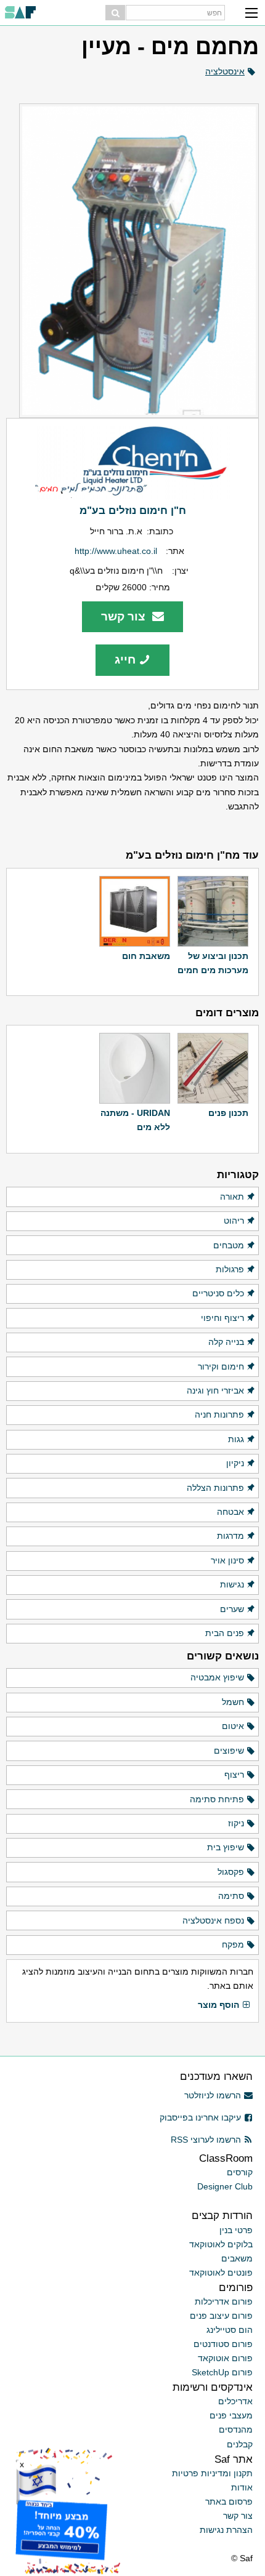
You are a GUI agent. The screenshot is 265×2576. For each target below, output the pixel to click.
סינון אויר (227, 1560)
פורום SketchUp (222, 2372)
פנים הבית (225, 1633)
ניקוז (236, 1823)
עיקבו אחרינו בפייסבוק (200, 2117)
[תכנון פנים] (213, 1068)
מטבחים (229, 1245)
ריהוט (234, 1221)
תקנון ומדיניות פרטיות (212, 2473)
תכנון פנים (228, 1113)
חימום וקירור (221, 1366)
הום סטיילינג (230, 2330)
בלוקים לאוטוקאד (221, 2244)
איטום (233, 1726)
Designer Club (225, 2186)
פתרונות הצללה (215, 1488)
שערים (232, 1609)
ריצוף (234, 1775)
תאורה (232, 1197)
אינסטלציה (225, 71)
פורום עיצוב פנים (221, 2316)
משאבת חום (146, 956)
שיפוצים (229, 1751)
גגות (236, 1439)
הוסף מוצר (218, 2005)
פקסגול (231, 1872)
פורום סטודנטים (223, 2344)
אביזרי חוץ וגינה (215, 1390)
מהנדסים (236, 2430)
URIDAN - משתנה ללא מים (135, 1120)
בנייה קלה (226, 1342)
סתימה (231, 1896)
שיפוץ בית (226, 1847)
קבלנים (240, 2444)
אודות (242, 2487)
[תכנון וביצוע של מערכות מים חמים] (213, 911)
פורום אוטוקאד (225, 2358)
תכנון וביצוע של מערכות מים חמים (213, 963)
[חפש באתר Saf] (115, 13)
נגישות (232, 1584)
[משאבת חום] (135, 911)
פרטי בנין (236, 2230)
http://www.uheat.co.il (116, 551)
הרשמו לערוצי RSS (206, 2140)
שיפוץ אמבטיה (217, 1677)
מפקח (233, 1944)
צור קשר (125, 616)
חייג (125, 660)
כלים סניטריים (218, 1293)
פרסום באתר (229, 2502)
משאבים (237, 2258)
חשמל (233, 1702)
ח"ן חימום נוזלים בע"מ (133, 510)
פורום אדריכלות (224, 2301)
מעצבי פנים (231, 2415)
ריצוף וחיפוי (222, 1318)
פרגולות (230, 1269)
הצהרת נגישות (226, 2530)
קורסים (240, 2172)
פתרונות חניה (219, 1414)
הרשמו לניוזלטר (213, 2095)
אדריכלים (235, 2401)
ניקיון (235, 1463)
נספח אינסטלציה (213, 1920)
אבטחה (230, 1512)
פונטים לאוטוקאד (221, 2273)
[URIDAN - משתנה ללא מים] (135, 1068)
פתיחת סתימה (217, 1799)
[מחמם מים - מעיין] (132, 261)
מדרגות (230, 1536)
